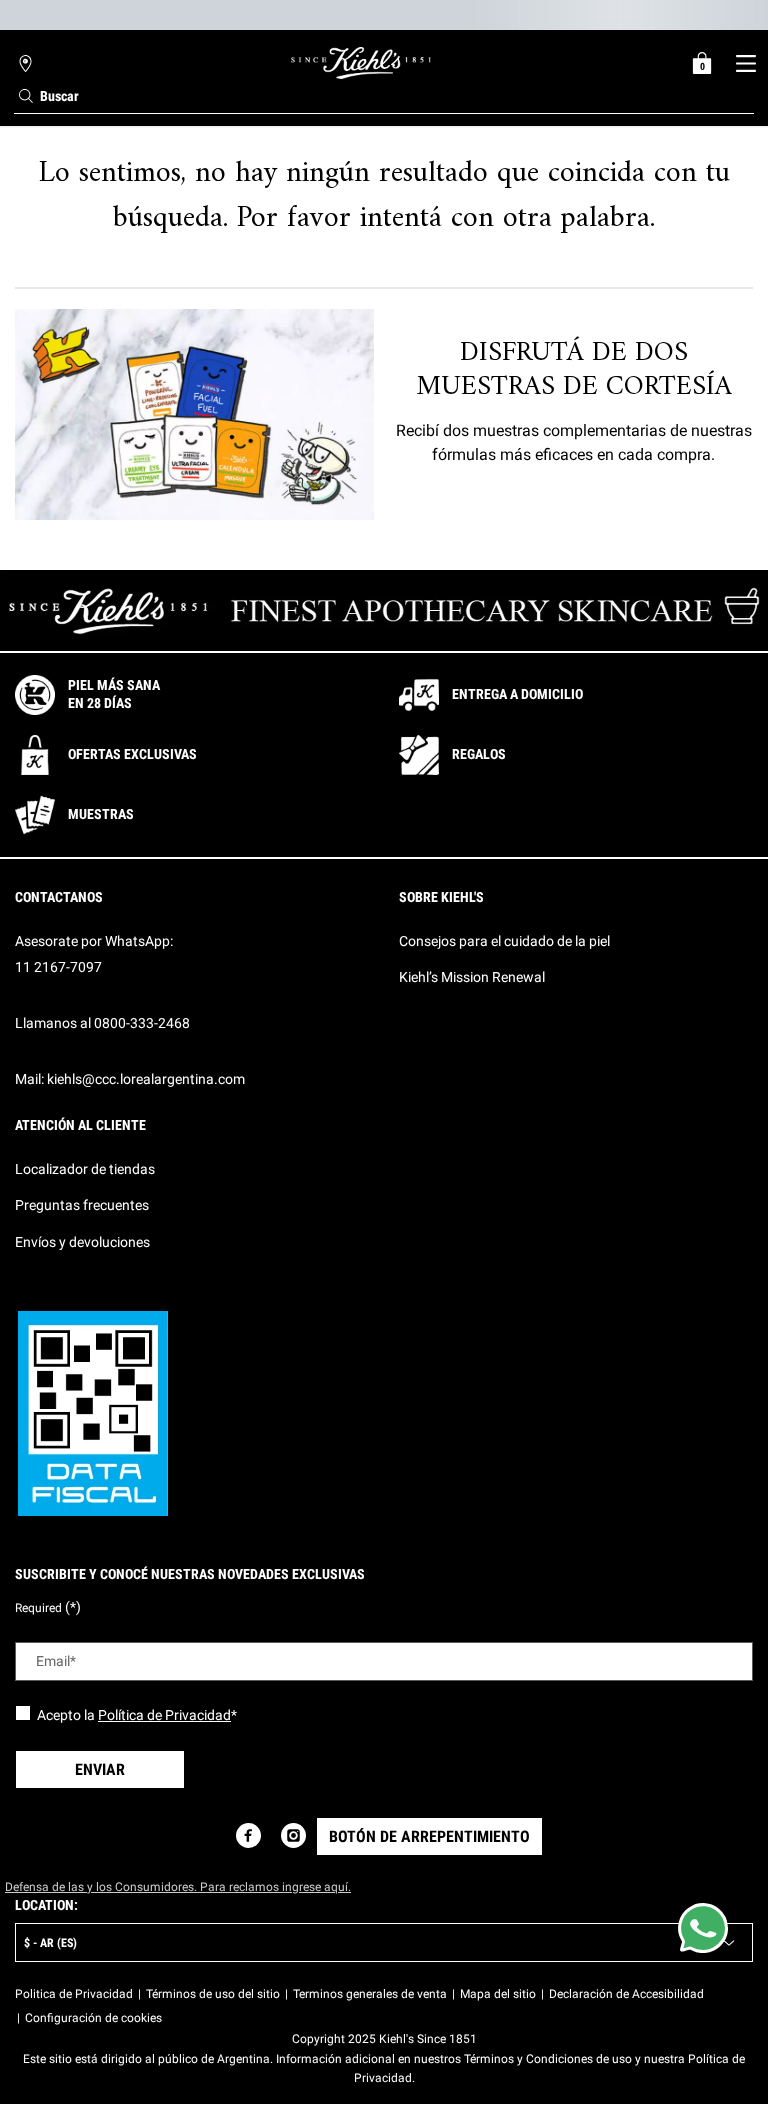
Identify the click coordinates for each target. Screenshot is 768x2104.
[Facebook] (248, 1835)
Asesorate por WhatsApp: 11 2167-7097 (94, 954)
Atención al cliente (80, 1125)
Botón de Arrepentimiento (429, 1836)
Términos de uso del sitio (213, 1994)
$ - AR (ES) (50, 1943)
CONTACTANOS (59, 897)
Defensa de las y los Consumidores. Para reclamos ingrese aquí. (178, 1887)
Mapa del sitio (498, 1994)
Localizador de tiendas (85, 1169)
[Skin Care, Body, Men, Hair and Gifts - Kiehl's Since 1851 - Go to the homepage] (361, 63)
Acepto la (137, 1715)
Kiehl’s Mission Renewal (472, 977)
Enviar (100, 1769)
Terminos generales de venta (370, 1994)
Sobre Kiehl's (441, 897)
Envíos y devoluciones (82, 1242)
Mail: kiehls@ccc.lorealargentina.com (130, 1079)
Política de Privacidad (164, 1715)
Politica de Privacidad (74, 1994)
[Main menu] (745, 63)
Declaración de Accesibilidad (626, 1994)
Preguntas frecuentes (82, 1205)
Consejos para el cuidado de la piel (504, 941)
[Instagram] (293, 1835)
